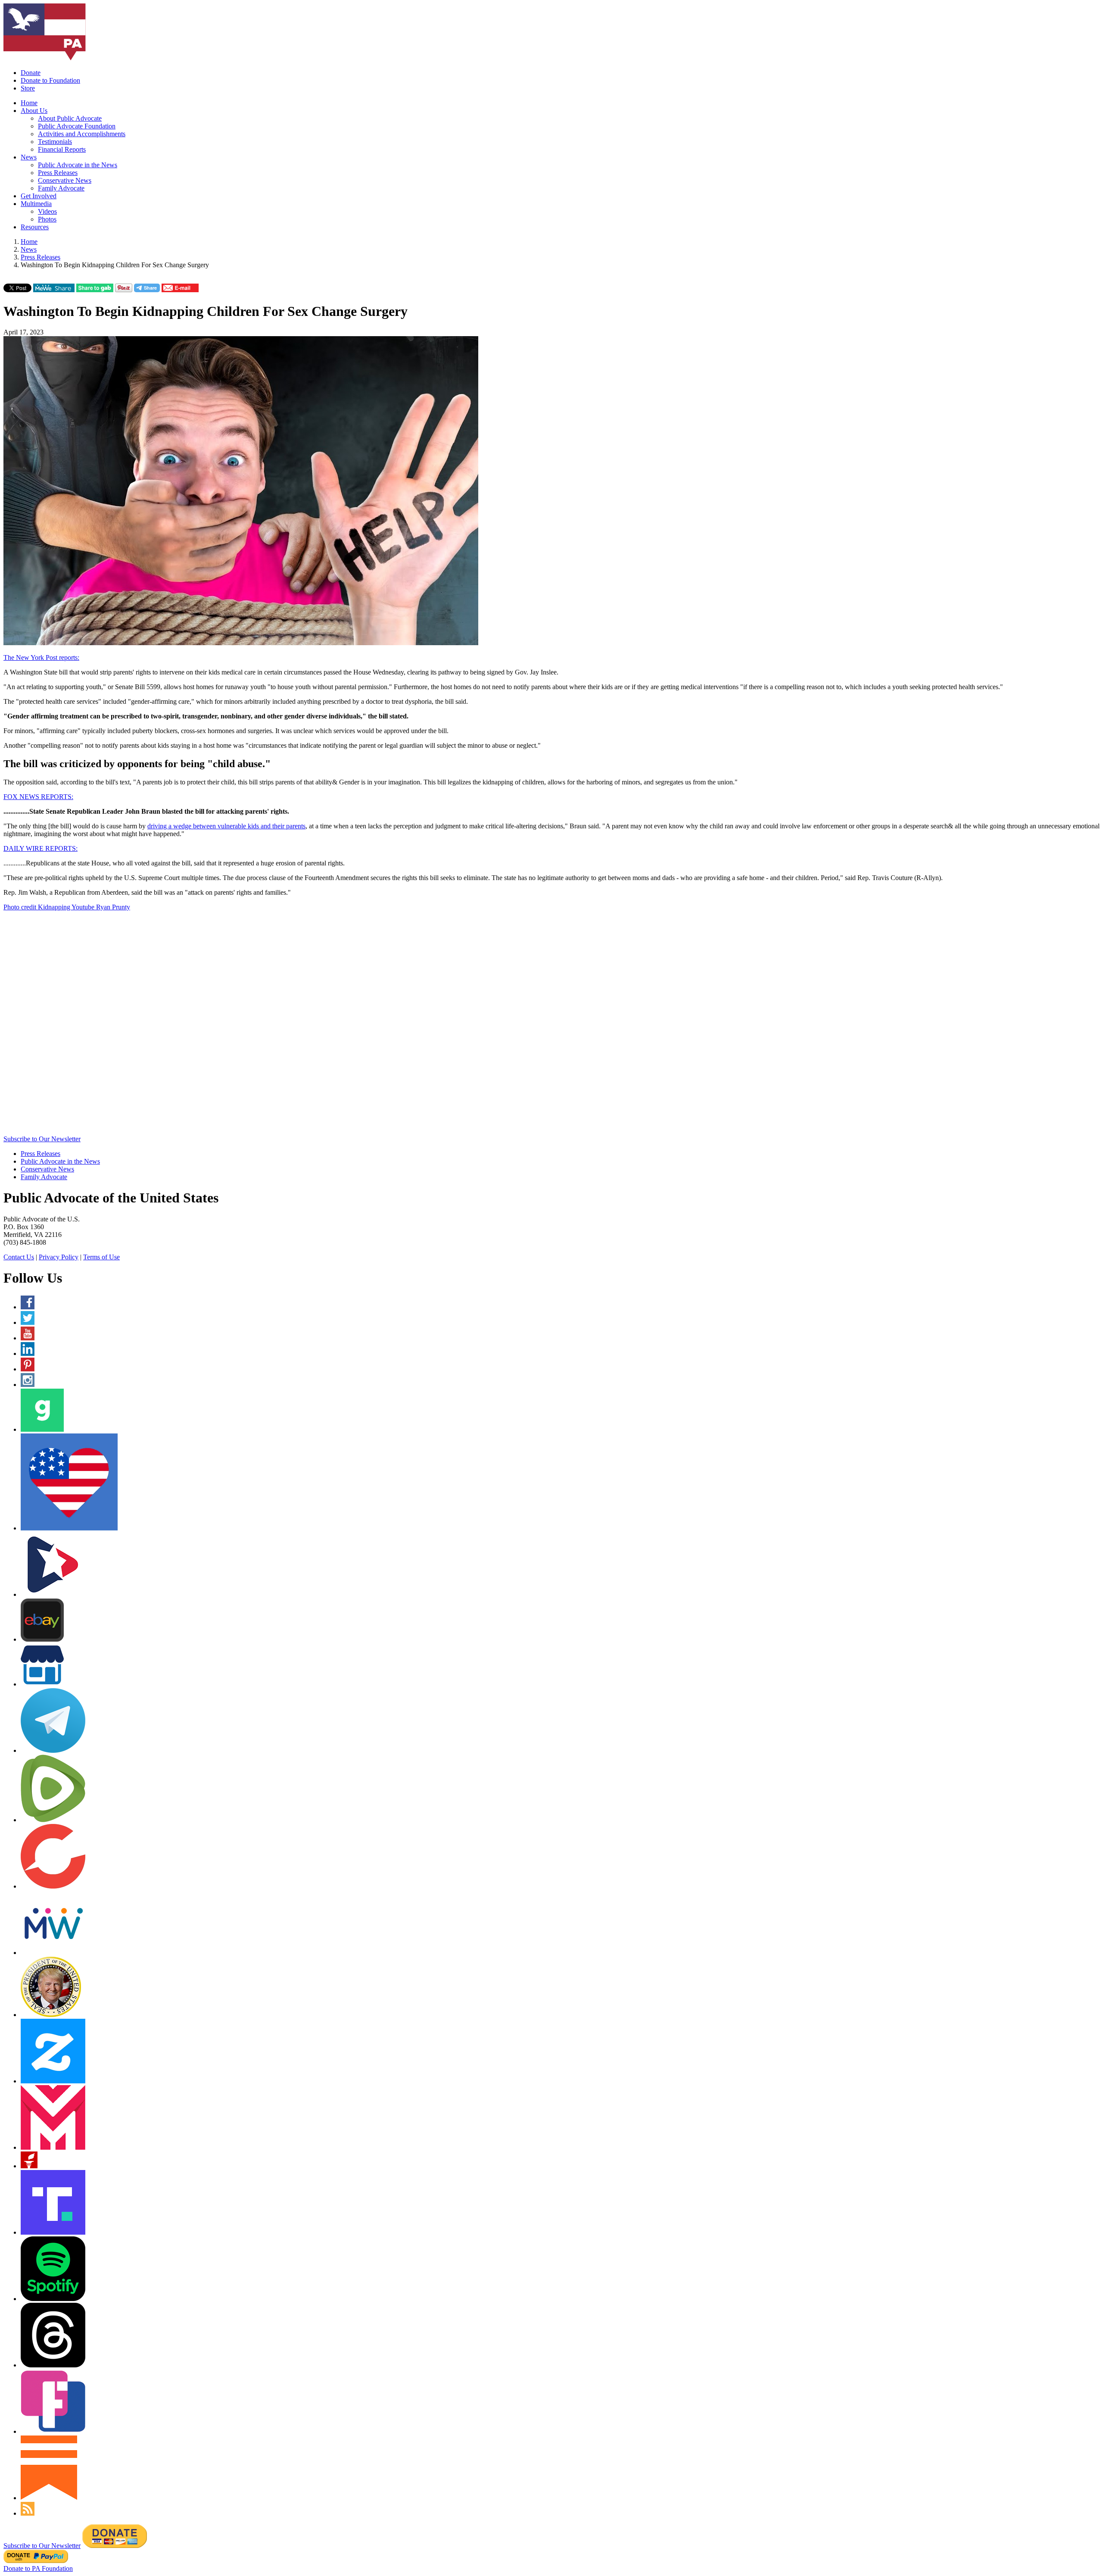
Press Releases (58, 173)
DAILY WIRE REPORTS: (41, 848)
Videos (47, 211)
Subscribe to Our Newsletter (42, 1139)
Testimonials (55, 142)
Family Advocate (61, 188)
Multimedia (36, 204)
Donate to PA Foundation (38, 2568)
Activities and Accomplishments (82, 134)
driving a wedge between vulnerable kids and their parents (226, 826)
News (29, 157)
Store (28, 88)
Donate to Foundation (50, 80)
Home (29, 103)
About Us (34, 111)
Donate (31, 73)
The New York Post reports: (41, 657)
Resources (35, 227)
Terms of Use (101, 1257)
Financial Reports (62, 149)
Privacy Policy (59, 1257)
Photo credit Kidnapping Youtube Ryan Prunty (67, 907)
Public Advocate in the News (78, 165)
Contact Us (19, 1257)
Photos (47, 219)
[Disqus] (551, 1026)
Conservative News (65, 180)
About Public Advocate (70, 118)
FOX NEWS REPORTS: (38, 797)
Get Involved (39, 196)
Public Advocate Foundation (77, 126)
